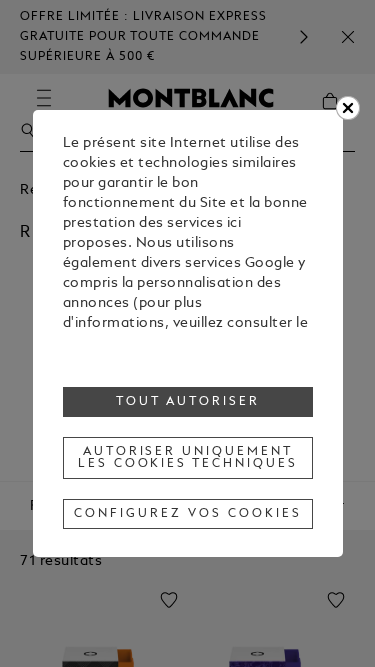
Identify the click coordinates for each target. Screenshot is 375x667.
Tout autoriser (188, 402)
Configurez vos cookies (187, 514)
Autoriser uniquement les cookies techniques (188, 458)
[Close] (348, 108)
